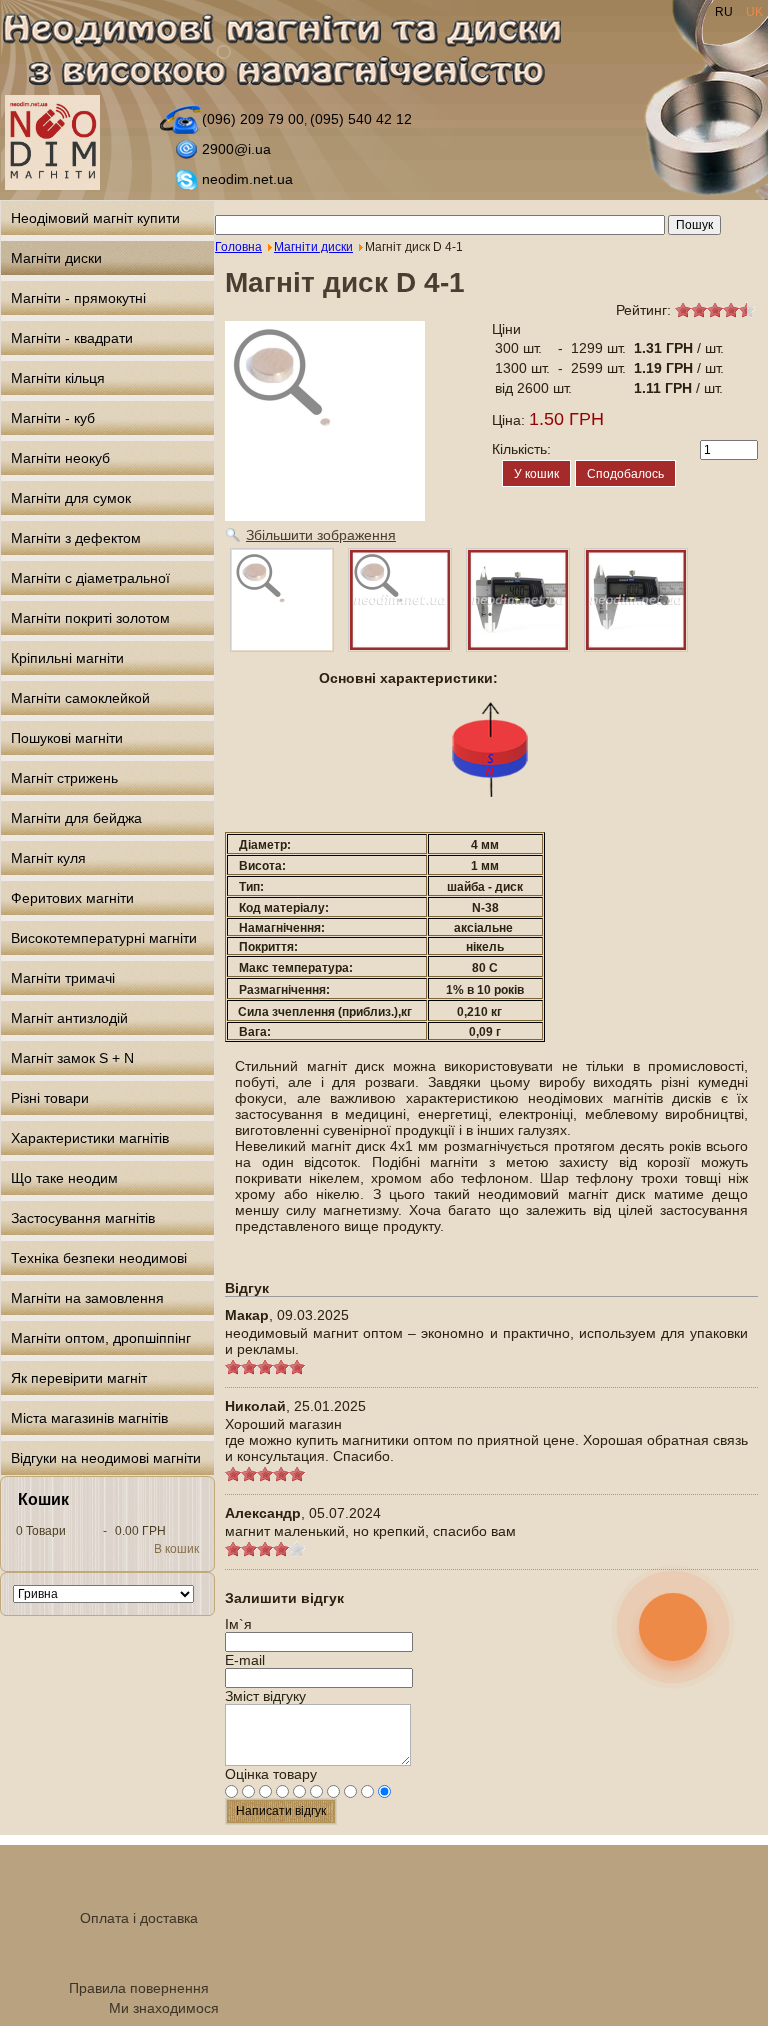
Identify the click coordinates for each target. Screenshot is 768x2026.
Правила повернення (139, 1988)
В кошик (176, 1549)
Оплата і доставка (139, 1918)
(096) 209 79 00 (253, 119)
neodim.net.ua (247, 179)
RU (725, 12)
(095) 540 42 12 (361, 119)
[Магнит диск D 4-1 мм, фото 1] (400, 600)
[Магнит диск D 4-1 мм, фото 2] (518, 600)
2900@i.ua (236, 149)
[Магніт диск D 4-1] (282, 600)
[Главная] (293, 53)
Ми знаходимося (164, 2008)
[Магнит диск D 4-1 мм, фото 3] (636, 600)
